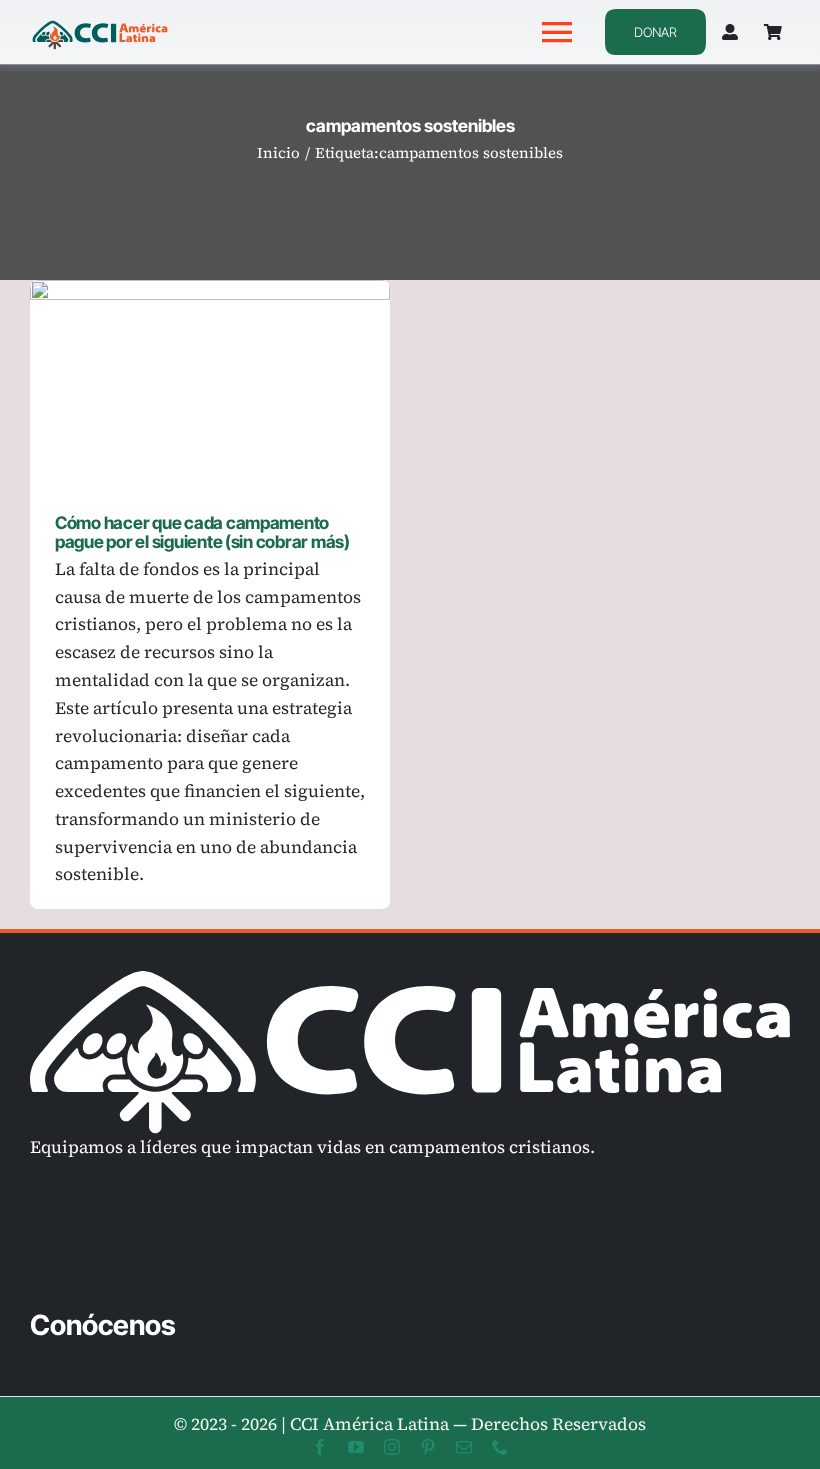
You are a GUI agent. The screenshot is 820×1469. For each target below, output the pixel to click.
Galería (239, 381)
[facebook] (320, 1447)
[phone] (500, 1447)
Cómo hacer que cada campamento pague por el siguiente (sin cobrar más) (181, 381)
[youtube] (356, 1447)
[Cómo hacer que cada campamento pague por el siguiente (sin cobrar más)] (210, 381)
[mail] (464, 1447)
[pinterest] (428, 1447)
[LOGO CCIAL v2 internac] (100, 23)
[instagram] (392, 1447)
